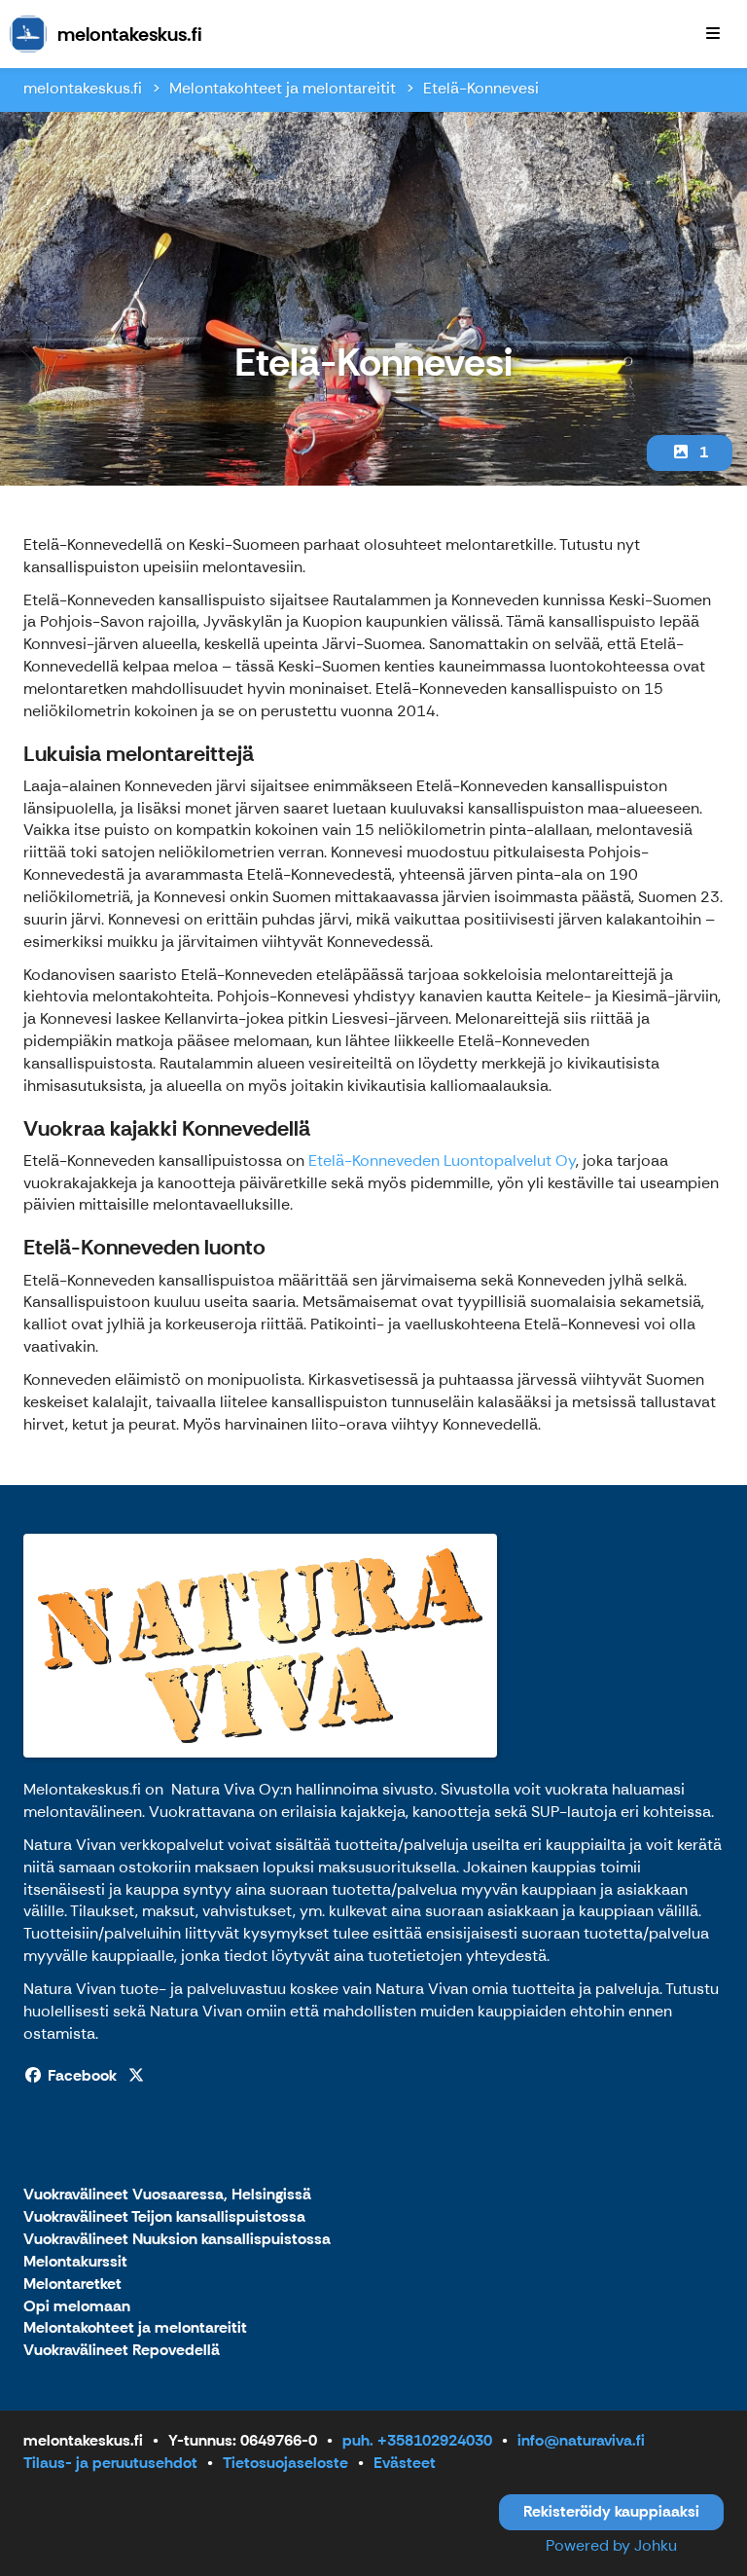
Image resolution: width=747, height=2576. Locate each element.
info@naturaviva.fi (581, 2440)
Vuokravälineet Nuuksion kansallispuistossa (177, 2240)
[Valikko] (713, 34)
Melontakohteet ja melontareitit (283, 88)
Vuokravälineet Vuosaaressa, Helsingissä (167, 2195)
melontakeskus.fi (83, 88)
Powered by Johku (611, 2545)
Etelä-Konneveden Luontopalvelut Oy (442, 1161)
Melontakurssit (75, 2262)
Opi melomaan (77, 2307)
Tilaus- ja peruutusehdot (110, 2463)
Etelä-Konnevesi (481, 88)
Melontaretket (72, 2285)
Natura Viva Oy (226, 1789)
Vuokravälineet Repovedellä (122, 2351)
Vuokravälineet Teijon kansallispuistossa (164, 2217)
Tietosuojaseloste (285, 2463)
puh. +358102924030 (417, 2440)
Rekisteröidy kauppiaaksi (611, 2511)
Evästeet (405, 2463)
